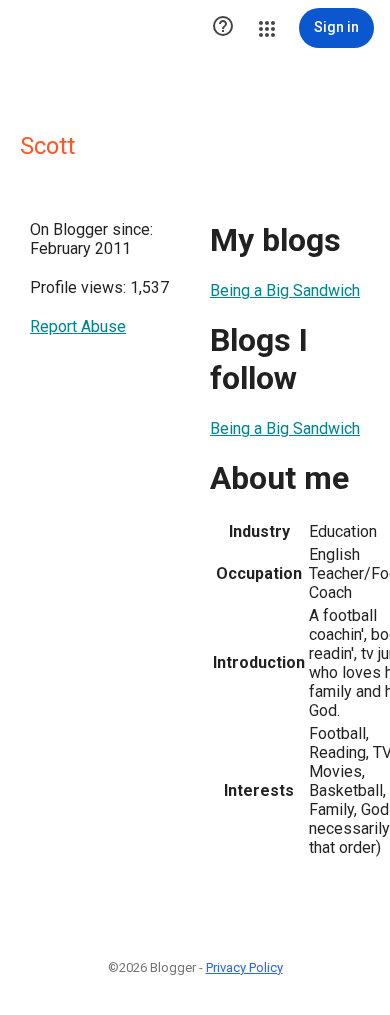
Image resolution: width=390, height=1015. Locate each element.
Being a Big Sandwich (285, 290)
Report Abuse (78, 326)
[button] (223, 28)
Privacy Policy (244, 967)
